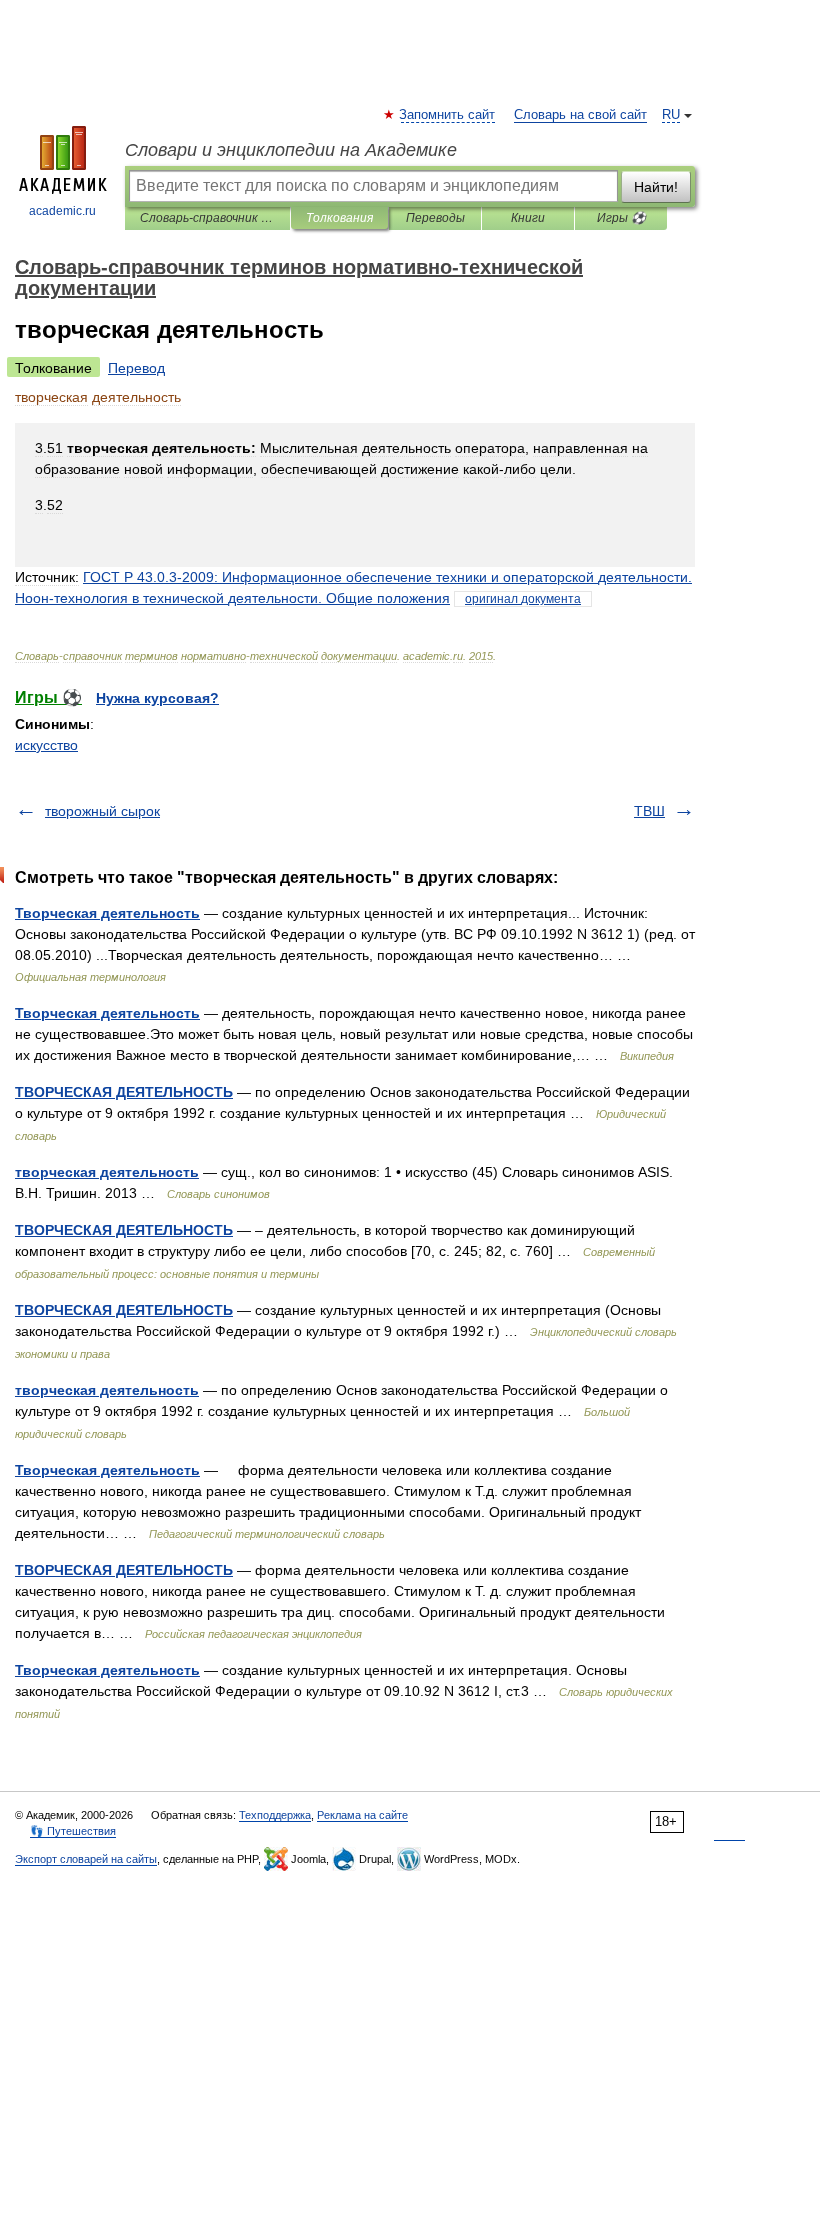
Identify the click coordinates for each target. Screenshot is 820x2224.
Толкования (339, 218)
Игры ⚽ (621, 218)
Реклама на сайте (362, 1815)
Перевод (136, 368)
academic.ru (62, 211)
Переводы (435, 218)
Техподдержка (275, 1815)
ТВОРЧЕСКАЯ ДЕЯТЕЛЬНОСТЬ (124, 1092)
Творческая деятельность (107, 913)
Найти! (656, 187)
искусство (46, 745)
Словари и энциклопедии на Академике (291, 150)
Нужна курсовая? (157, 698)
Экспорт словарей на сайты (86, 1859)
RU (671, 115)
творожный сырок (102, 811)
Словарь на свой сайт (580, 115)
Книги (528, 218)
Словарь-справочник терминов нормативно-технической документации (207, 218)
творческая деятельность (107, 1172)
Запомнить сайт (448, 115)
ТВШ (649, 811)
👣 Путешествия (73, 1831)
